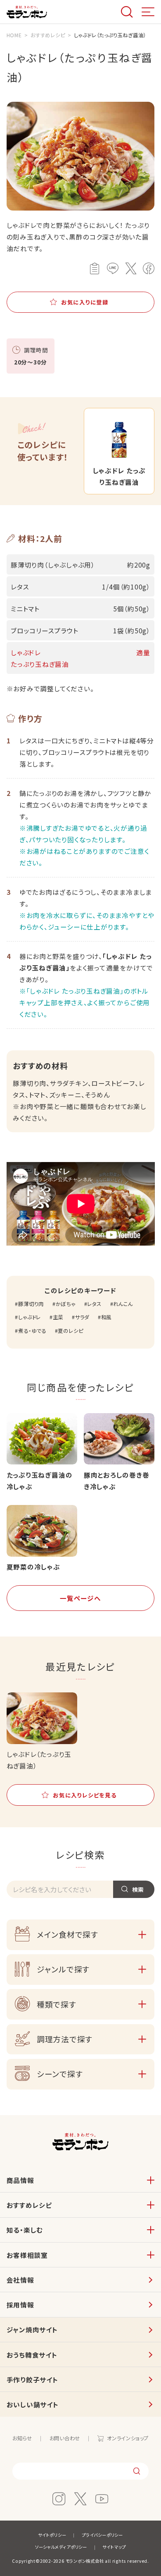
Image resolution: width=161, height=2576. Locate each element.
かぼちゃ (66, 1304)
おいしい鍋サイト (33, 2404)
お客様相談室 (27, 2255)
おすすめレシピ (29, 2205)
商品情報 (20, 2180)
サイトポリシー (52, 2535)
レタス (94, 1304)
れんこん (123, 1304)
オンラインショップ (128, 2438)
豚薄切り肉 (31, 1304)
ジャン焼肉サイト (32, 2329)
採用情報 (20, 2305)
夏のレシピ (70, 1331)
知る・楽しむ (25, 2230)
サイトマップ (114, 2547)
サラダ (82, 1317)
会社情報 (20, 2280)
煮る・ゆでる (32, 1331)
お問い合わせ (65, 2438)
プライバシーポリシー (102, 2535)
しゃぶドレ (30, 1317)
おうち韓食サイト (32, 2355)
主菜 (58, 1317)
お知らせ (22, 2438)
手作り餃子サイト (32, 2380)
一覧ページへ (80, 1598)
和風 (106, 1317)
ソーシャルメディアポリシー (61, 2547)
